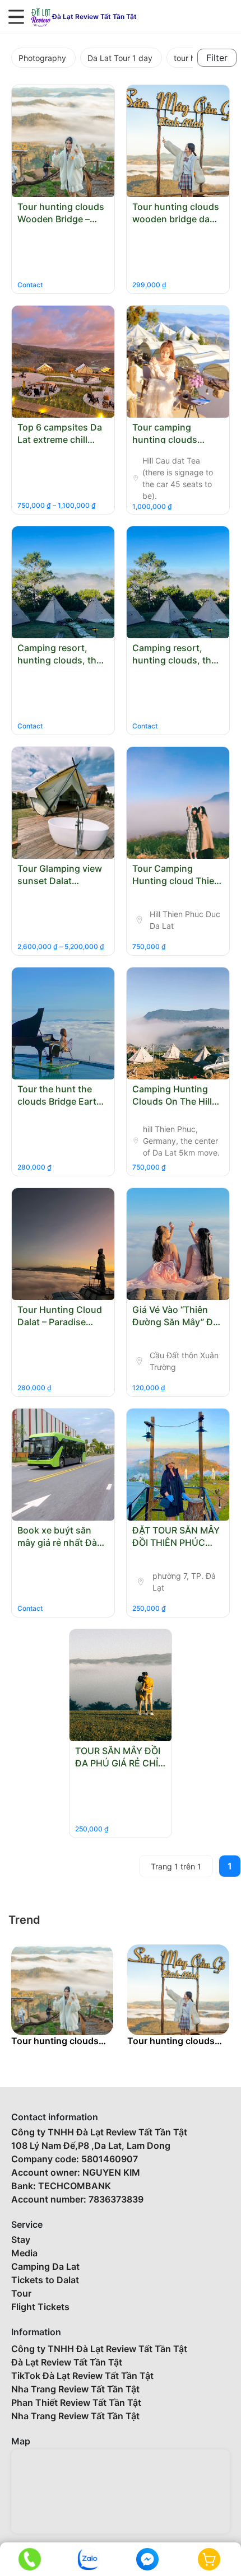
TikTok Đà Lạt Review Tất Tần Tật (82, 2376)
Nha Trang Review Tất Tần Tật (75, 2389)
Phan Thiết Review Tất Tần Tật (76, 2402)
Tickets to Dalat (45, 2280)
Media (24, 2253)
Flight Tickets (40, 2307)
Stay (21, 2240)
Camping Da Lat (45, 2266)
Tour (21, 2293)
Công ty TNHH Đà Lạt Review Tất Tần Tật (99, 2349)
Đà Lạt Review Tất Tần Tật (67, 2362)
